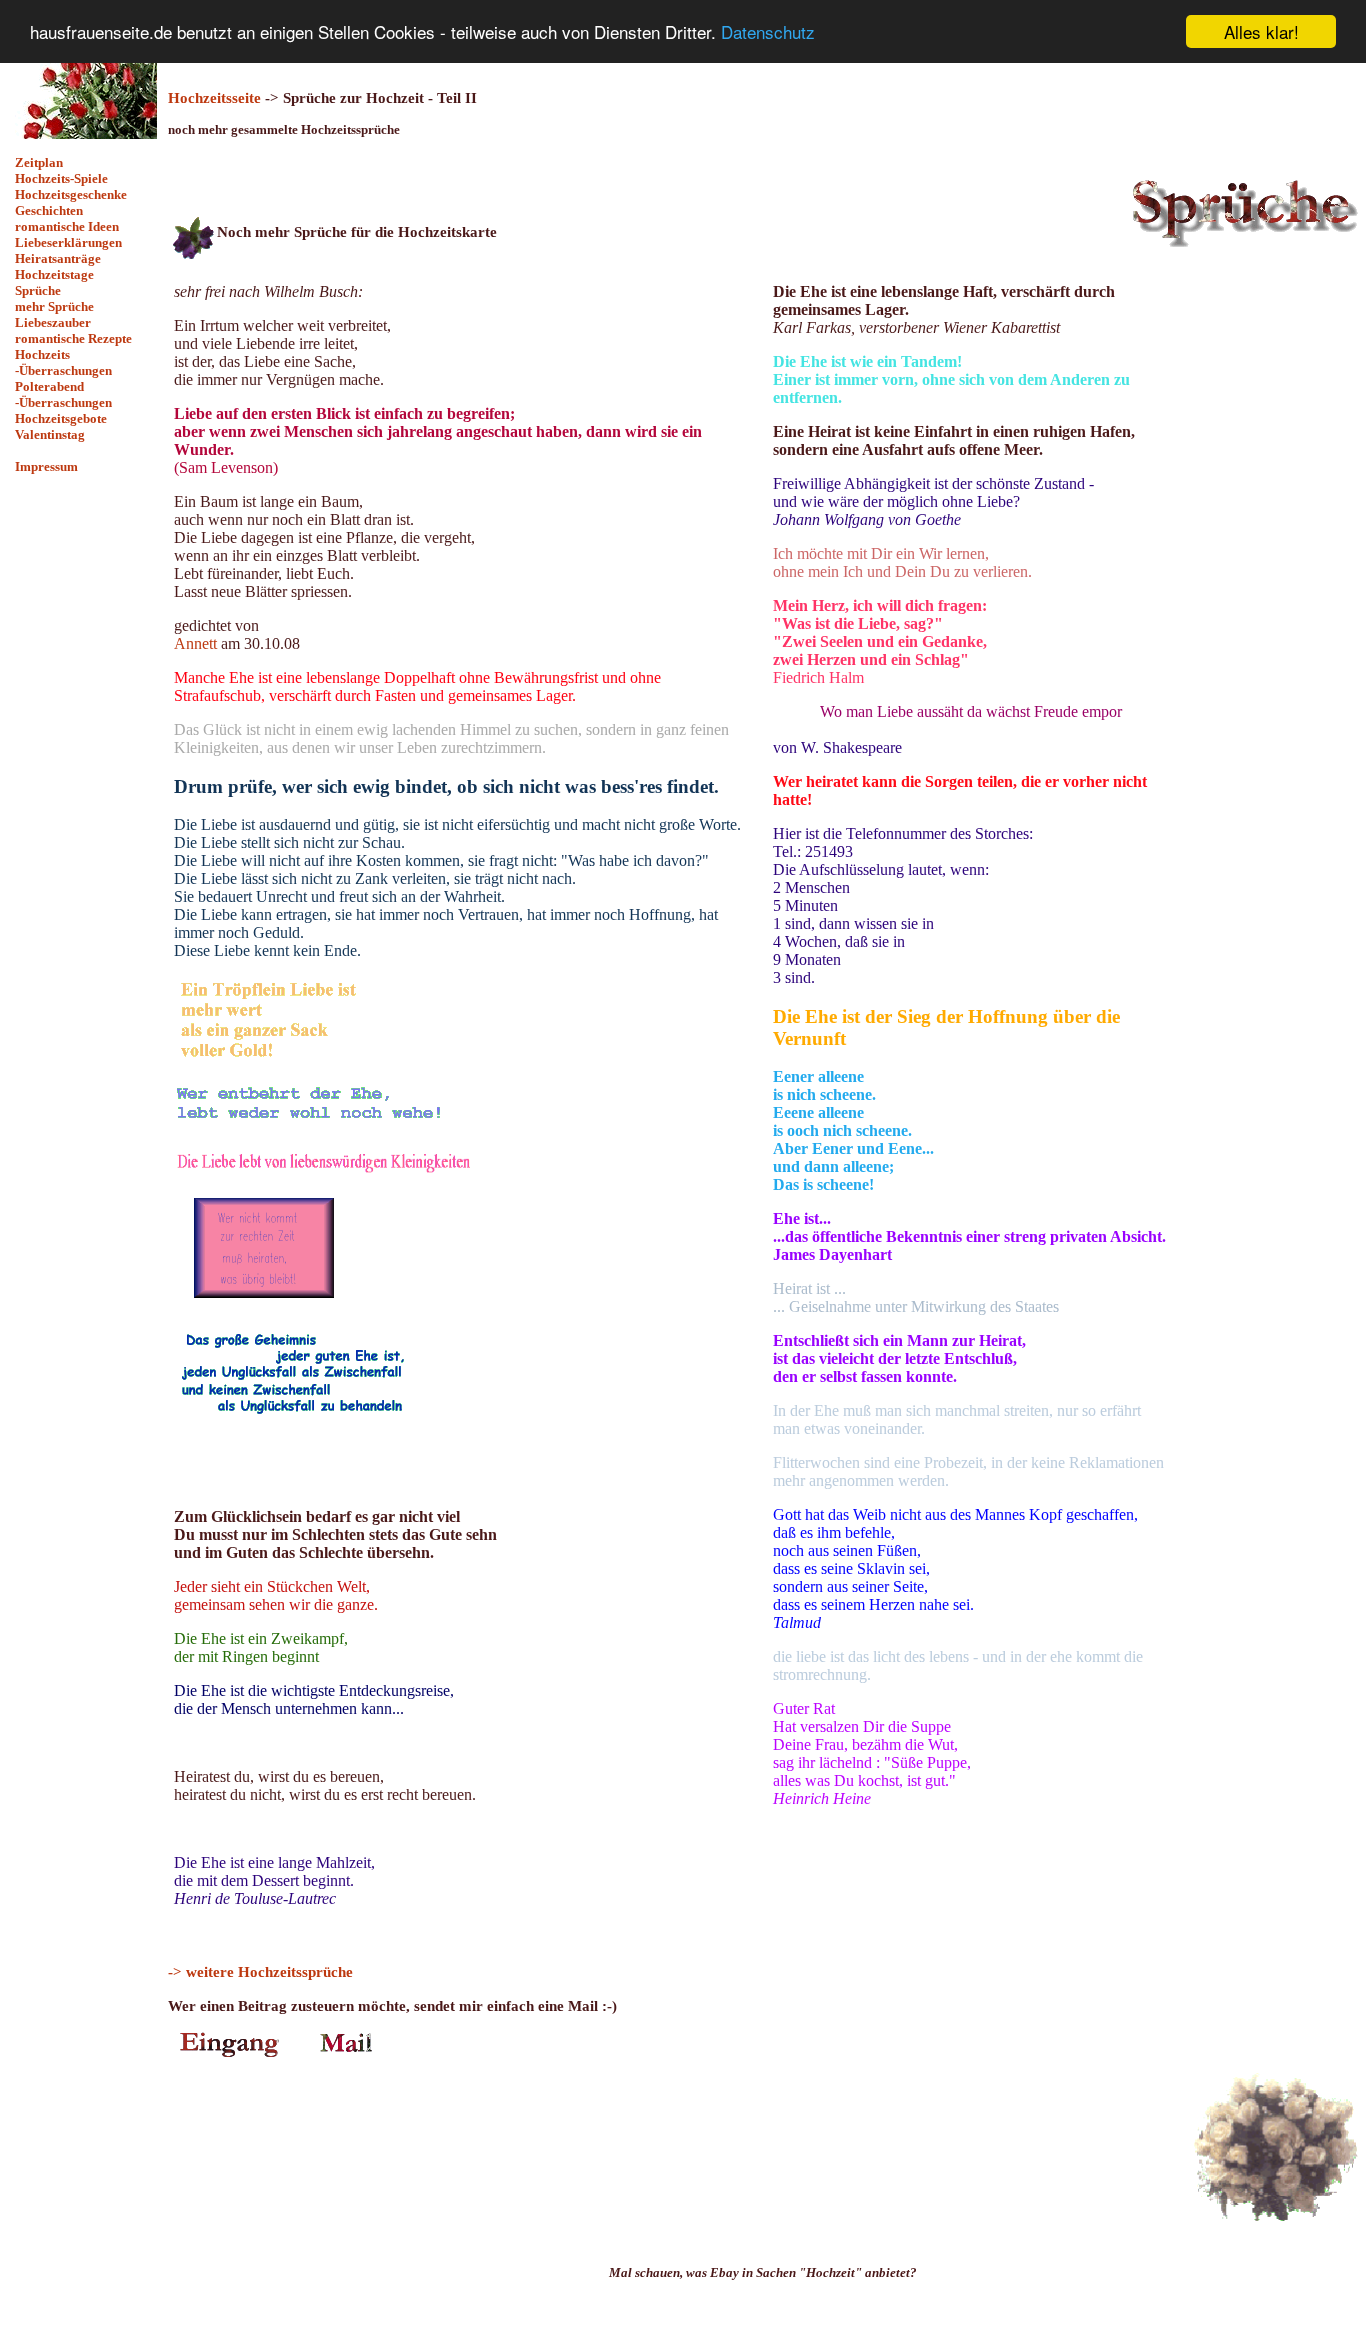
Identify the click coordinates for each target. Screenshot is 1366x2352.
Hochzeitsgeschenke (71, 194)
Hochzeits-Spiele (61, 178)
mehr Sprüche (54, 306)
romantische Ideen (67, 226)
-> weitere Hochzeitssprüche (260, 1971)
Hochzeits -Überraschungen (63, 362)
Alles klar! (1261, 31)
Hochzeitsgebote (61, 418)
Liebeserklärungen (68, 242)
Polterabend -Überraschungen (63, 394)
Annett (195, 643)
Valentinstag (50, 434)
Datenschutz (768, 32)
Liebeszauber (53, 322)
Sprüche (38, 290)
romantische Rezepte (73, 338)
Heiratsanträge (58, 258)
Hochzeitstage (54, 274)
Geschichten (49, 210)
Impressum (46, 466)
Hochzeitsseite (214, 97)
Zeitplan (39, 162)
